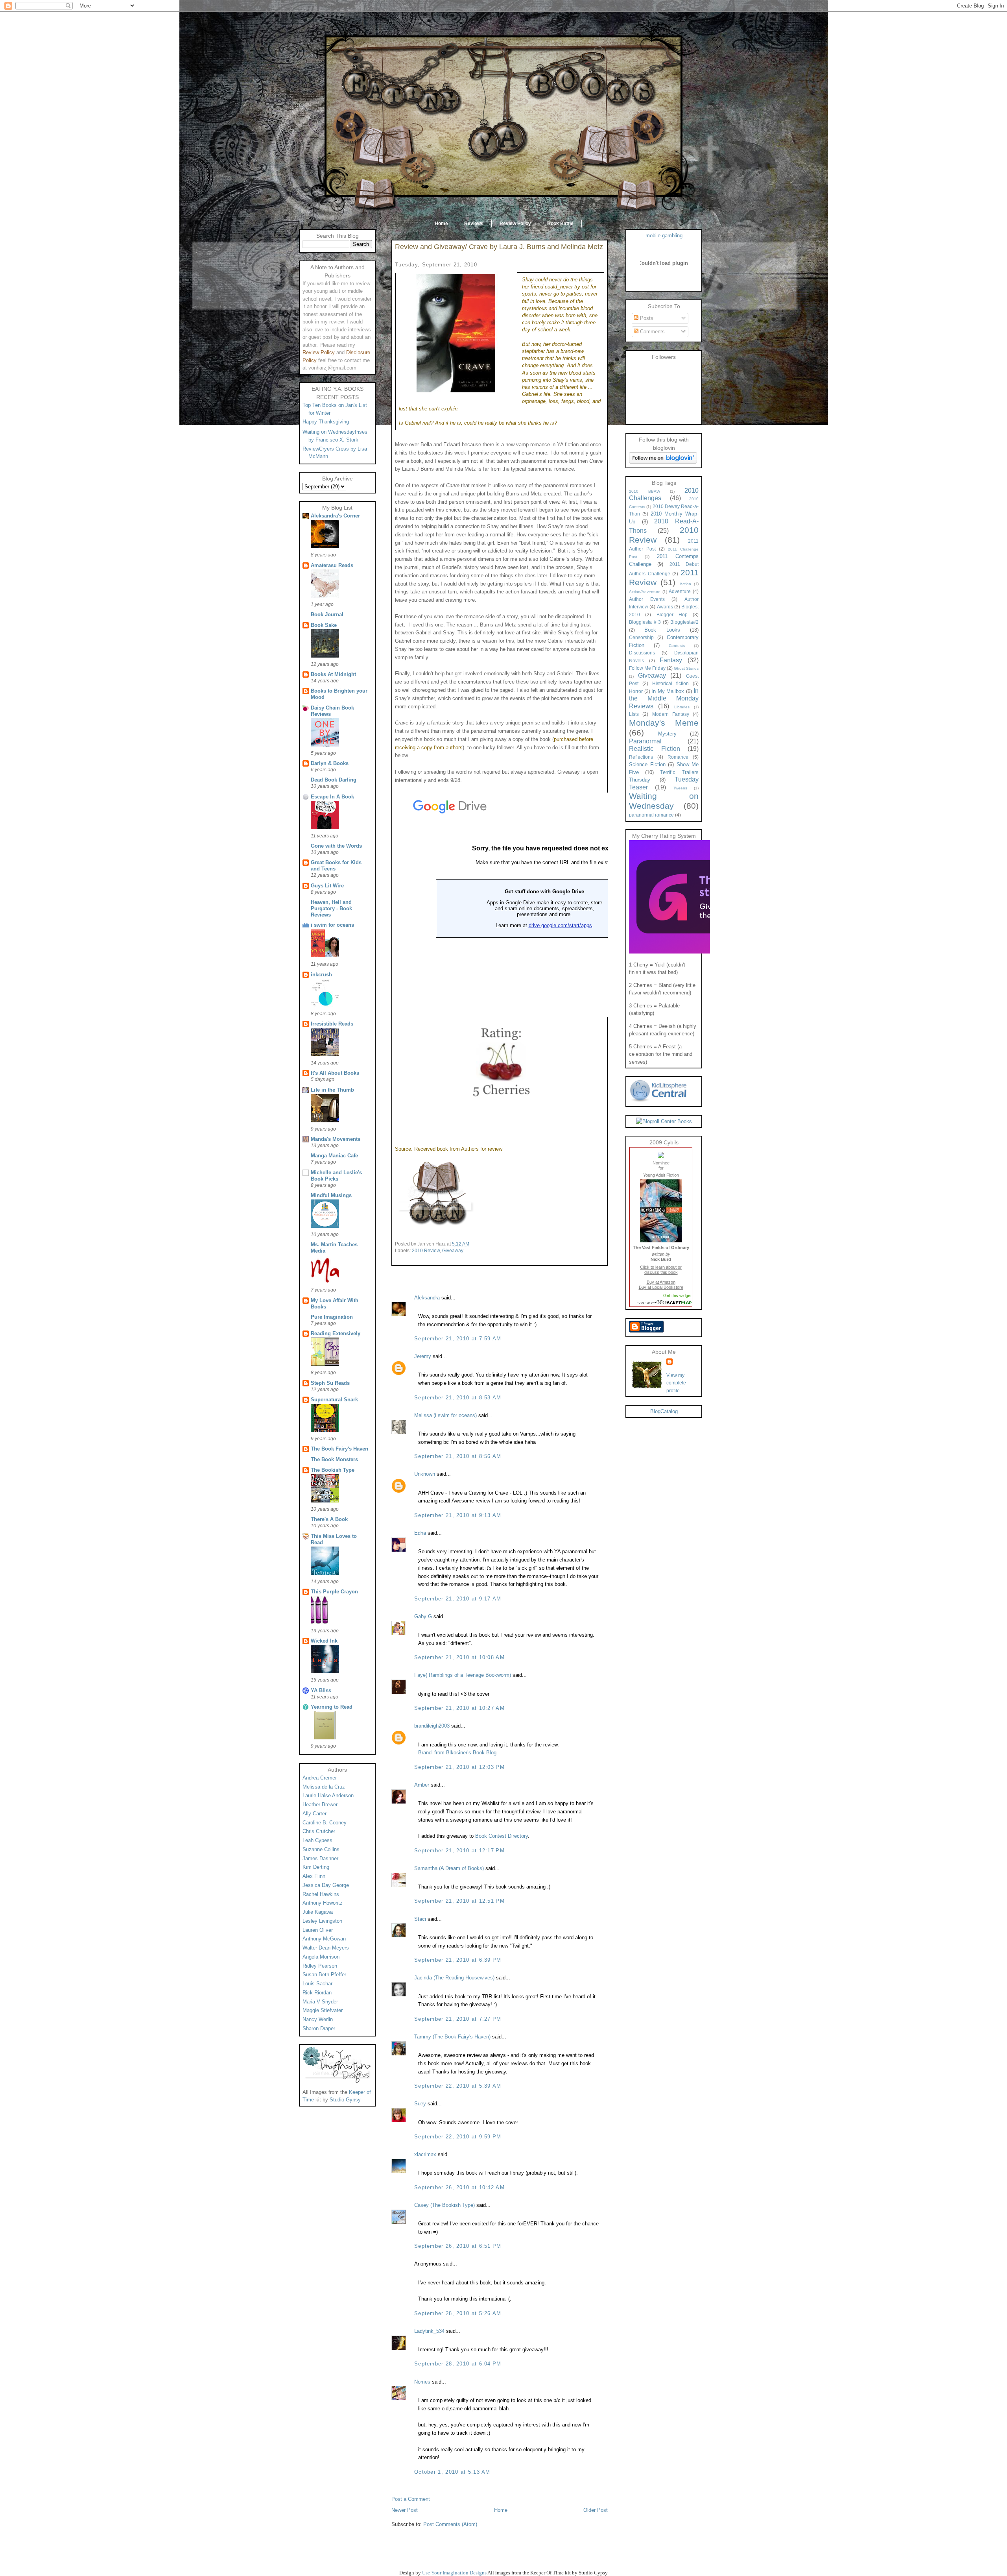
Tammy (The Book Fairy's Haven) (452, 2037)
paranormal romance (651, 815)
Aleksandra (427, 1298)
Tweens (680, 788)
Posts (646, 318)
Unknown (425, 1474)
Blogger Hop (672, 614)
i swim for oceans (332, 925)
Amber (422, 1785)
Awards (665, 607)
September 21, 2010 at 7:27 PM (458, 2019)
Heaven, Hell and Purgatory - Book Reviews (331, 908)
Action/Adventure (645, 592)
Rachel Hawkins (321, 1894)
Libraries (682, 707)
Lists (634, 714)
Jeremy (423, 1356)
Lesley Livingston (322, 1921)
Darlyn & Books (330, 763)
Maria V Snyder (320, 2002)
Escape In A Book (332, 797)
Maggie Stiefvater (323, 2010)
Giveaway (453, 1251)
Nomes (422, 2382)
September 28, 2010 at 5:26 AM (458, 2313)
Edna (420, 1533)
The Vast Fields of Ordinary (661, 1247)
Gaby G (423, 1616)
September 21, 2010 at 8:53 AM (458, 1398)
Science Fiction (647, 764)
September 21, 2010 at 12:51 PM (459, 1901)
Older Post (596, 2510)
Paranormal (645, 741)
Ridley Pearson (320, 1966)
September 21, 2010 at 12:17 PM (459, 1851)
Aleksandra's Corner (335, 516)
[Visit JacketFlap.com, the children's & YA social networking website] (661, 1303)
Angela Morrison (321, 1957)
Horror (636, 691)
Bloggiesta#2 (684, 622)
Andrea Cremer (320, 1778)
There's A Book (329, 1519)
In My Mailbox (668, 691)
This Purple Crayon (334, 1592)
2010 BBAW (645, 491)
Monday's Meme (664, 723)
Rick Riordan (317, 1993)
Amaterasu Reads (332, 565)
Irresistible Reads (332, 1024)
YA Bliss (321, 1690)
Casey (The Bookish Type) (444, 2205)
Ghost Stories (686, 668)
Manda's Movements (336, 1139)
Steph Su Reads (330, 1383)
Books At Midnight (333, 674)
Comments (652, 332)
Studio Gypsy (345, 2100)
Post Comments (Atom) (450, 2524)
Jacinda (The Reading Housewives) (454, 1978)
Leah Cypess (317, 1840)
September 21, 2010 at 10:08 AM (459, 1657)
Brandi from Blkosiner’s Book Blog (457, 1753)
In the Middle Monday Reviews (664, 699)
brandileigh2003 (432, 1726)
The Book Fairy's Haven (339, 1449)
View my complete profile (676, 1383)
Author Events (647, 599)
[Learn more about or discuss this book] (661, 1242)
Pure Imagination (332, 1317)
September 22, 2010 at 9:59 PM (458, 2137)
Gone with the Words (336, 846)
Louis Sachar (317, 1984)
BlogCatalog (664, 1411)
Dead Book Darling (334, 780)
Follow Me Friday (647, 668)
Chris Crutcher (319, 1831)
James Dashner (320, 1858)
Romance (678, 757)
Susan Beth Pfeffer (324, 1975)
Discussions (642, 653)
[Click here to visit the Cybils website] (661, 1156)
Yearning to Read (332, 1707)
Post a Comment (411, 2499)
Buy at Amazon (661, 1282)
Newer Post (405, 2510)
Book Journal (327, 614)
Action (685, 584)
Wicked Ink (324, 1641)
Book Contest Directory (502, 1836)
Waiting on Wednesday (664, 801)
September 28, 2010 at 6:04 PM (458, 2364)
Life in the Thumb (332, 1090)
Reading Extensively (336, 1333)
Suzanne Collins (321, 1849)
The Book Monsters (334, 1459)
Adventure (680, 591)
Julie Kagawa (318, 1912)
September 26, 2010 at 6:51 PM (458, 2246)
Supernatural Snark (334, 1400)
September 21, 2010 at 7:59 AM (458, 1339)
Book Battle (560, 224)
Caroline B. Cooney (325, 1823)
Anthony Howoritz (323, 1903)
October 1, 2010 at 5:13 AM (452, 2472)
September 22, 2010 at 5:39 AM (458, 2086)
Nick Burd (661, 1259)
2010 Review (426, 1251)
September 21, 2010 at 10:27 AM (459, 1708)
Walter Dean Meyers (326, 1948)
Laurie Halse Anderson (328, 1795)
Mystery (667, 734)
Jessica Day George (326, 1885)
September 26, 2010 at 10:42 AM (459, 2187)
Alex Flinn (314, 1876)
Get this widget (677, 1295)
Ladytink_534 (429, 2331)
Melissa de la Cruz (324, 1787)
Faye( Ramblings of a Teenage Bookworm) (463, 1675)
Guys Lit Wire (327, 886)
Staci (420, 1919)
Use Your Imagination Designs (454, 2573)
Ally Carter (314, 1814)
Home (441, 224)
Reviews (474, 224)
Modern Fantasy (671, 714)
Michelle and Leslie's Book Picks (336, 1176)
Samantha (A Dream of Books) (449, 1868)
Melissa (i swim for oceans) (445, 1415)
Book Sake (324, 625)
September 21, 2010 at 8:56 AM (458, 1456)
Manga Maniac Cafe (334, 1156)
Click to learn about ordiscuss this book (661, 1270)
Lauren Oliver (318, 1930)
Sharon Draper (319, 2028)
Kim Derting (316, 1867)
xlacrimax (425, 2154)
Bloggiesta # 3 (645, 622)
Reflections (641, 757)
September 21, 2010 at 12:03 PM (459, 1767)
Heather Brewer (320, 1804)
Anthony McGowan (324, 1939)
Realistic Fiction (655, 749)
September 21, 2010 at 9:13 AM (458, 1515)
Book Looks (662, 630)
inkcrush (321, 975)
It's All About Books (335, 1073)
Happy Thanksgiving (326, 422)
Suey (420, 2104)
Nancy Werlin (318, 2019)
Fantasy (671, 660)
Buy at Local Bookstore (661, 1287)
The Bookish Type (333, 1470)
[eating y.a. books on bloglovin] (663, 462)
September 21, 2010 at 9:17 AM (458, 1599)
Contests (677, 646)
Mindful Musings (331, 1195)
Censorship (641, 637)
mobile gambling (664, 236)
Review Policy (515, 224)
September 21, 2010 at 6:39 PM (458, 1960)
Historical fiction (670, 683)
